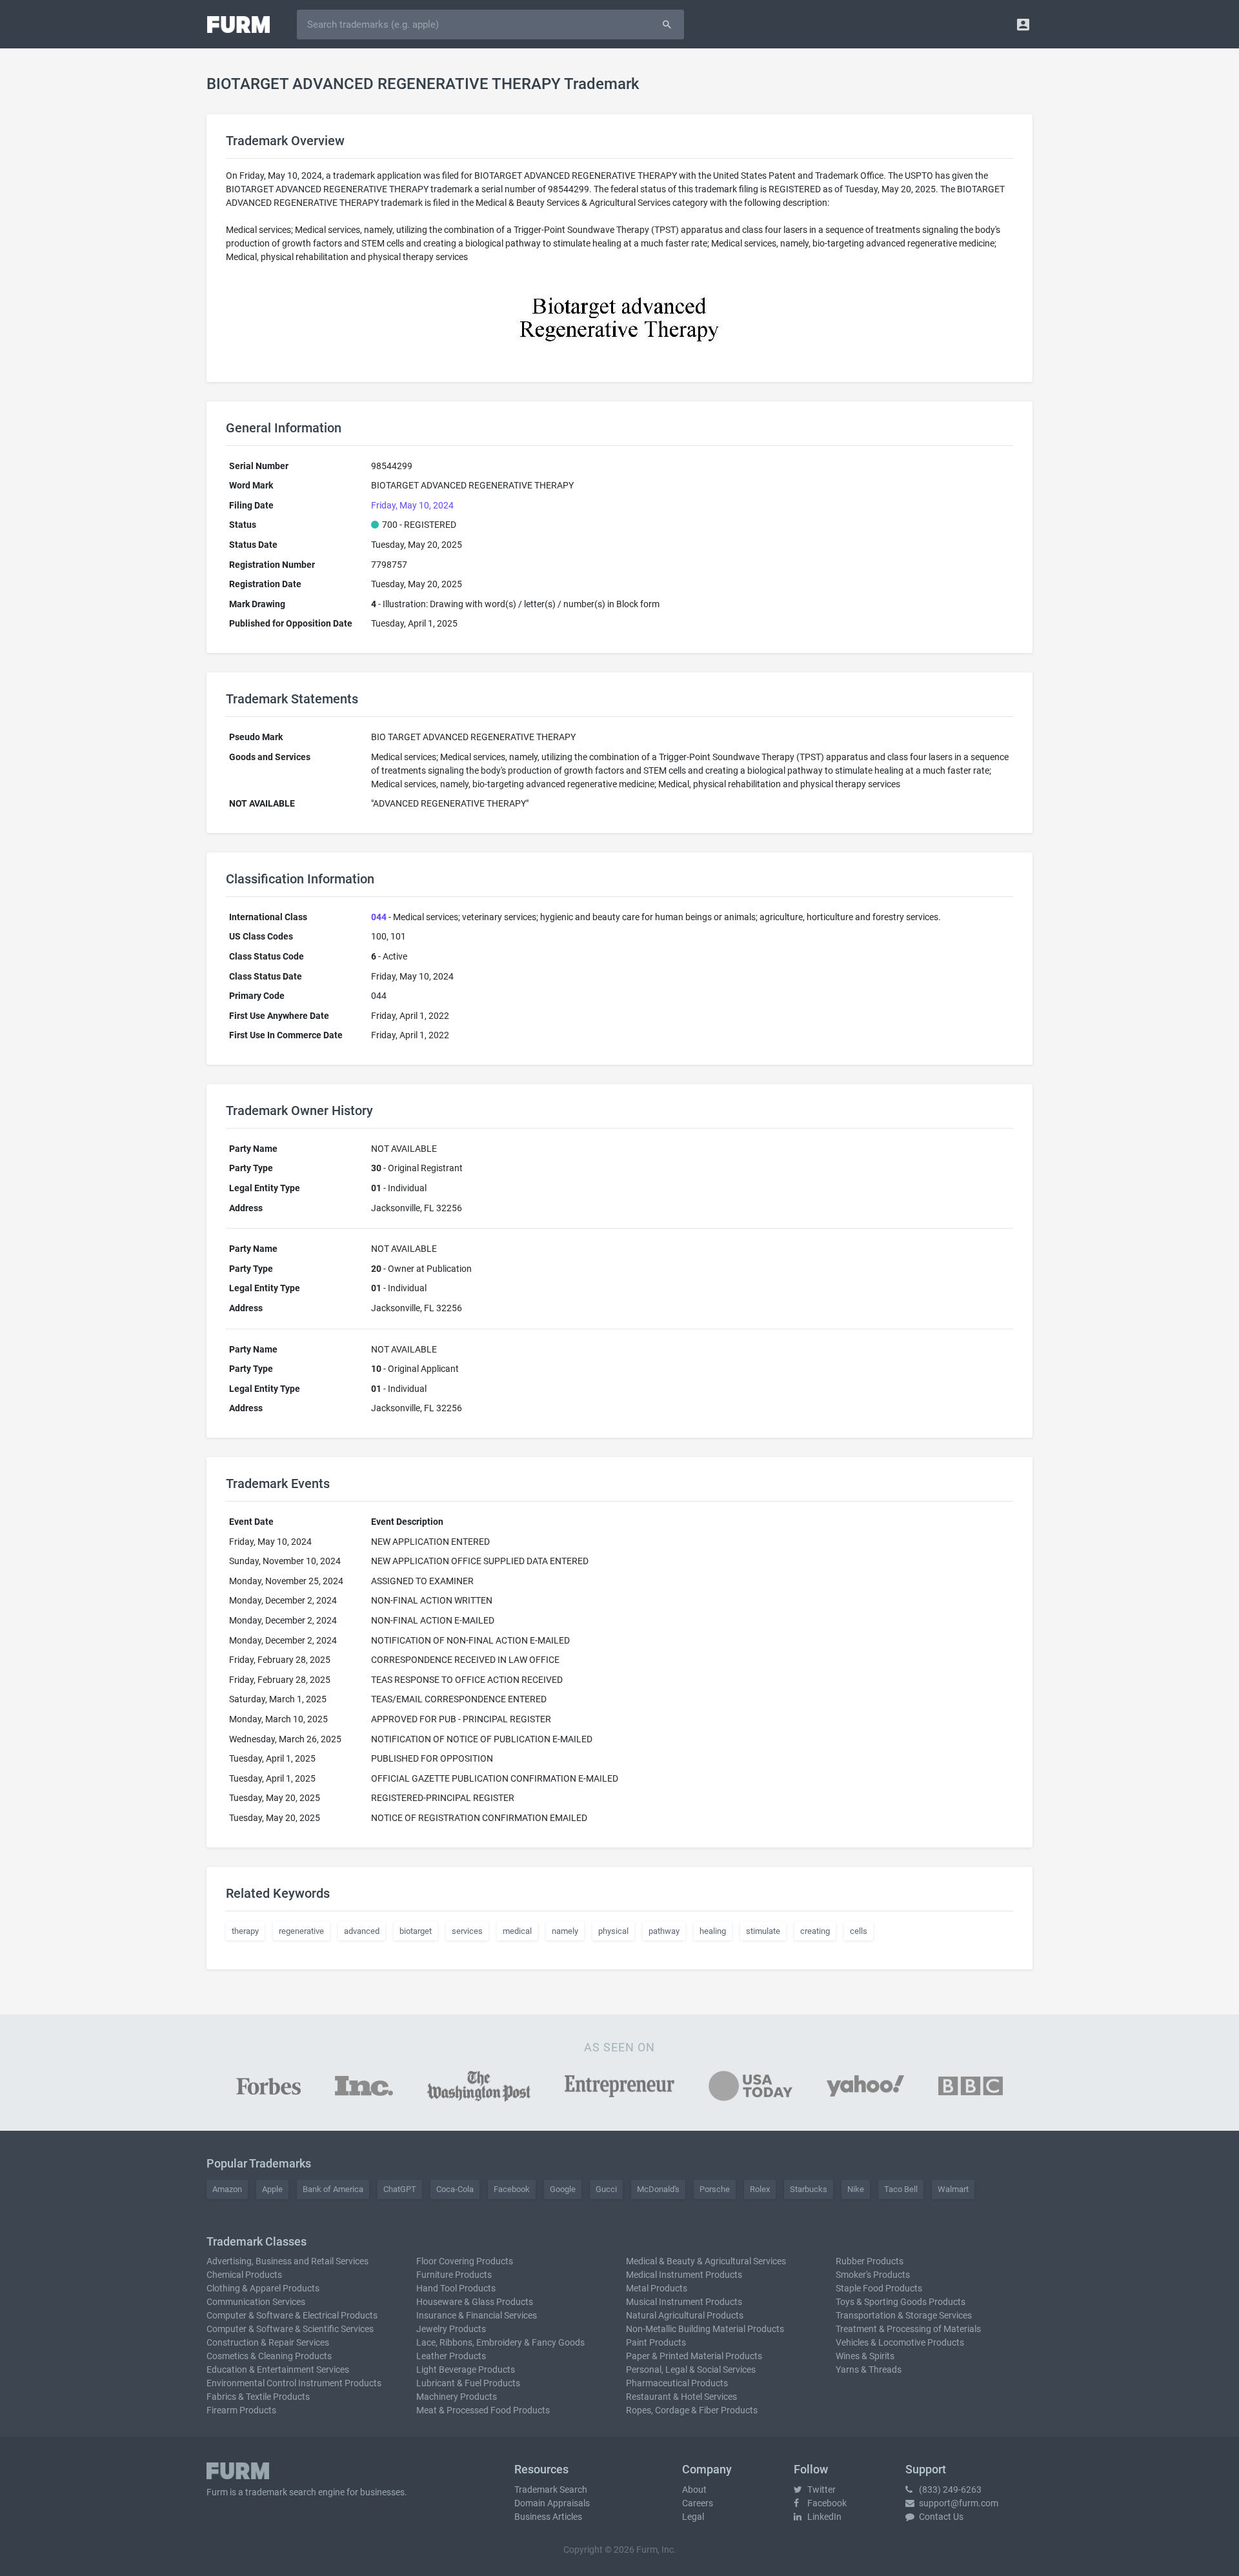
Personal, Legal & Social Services (691, 2370)
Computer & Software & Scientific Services (290, 2329)
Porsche (715, 2189)
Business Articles (548, 2517)
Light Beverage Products (466, 2370)
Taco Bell (901, 2189)
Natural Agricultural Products (685, 2315)
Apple (272, 2189)
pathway (664, 1931)
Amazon (227, 2189)
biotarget (416, 1931)
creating (815, 1931)
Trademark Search (551, 2490)
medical (517, 1931)
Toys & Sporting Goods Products (901, 2302)
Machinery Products (457, 2397)
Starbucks (809, 2189)
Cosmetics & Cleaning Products (269, 2356)
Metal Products (657, 2288)
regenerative (301, 1931)
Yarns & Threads (869, 2370)
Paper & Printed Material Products (694, 2356)
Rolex (760, 2189)
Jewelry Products (451, 2329)
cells (859, 1931)
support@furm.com (958, 2503)
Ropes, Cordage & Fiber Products (692, 2410)
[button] (1023, 24)
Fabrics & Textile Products (258, 2397)
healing (713, 1931)
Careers (698, 2503)
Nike (856, 2189)
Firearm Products (241, 2410)
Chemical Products (244, 2275)
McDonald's (658, 2189)
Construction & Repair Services (268, 2342)
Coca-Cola (455, 2189)
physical (613, 1931)
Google (563, 2189)
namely (565, 1931)
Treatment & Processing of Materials (908, 2329)
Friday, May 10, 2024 (412, 505)
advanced (362, 1931)
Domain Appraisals (552, 2503)
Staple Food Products (879, 2288)
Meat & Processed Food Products (483, 2410)
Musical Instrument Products (684, 2302)
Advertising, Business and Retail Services (287, 2261)
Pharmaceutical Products (677, 2383)
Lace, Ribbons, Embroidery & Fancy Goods (500, 2342)
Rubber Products (870, 2261)
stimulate (763, 1931)
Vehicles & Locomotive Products (900, 2342)
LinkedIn (823, 2517)
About (694, 2490)
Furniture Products (454, 2275)
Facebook (512, 2189)
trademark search (281, 2492)
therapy (245, 1931)
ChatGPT (400, 2189)
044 (379, 917)
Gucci (606, 2189)
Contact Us (940, 2517)
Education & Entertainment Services (278, 2370)
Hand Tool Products (456, 2288)
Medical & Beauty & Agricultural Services (706, 2261)
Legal (693, 2517)
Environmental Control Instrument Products (294, 2383)
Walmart (953, 2189)
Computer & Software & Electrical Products (292, 2315)
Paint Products (656, 2342)
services (467, 1931)
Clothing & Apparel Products (263, 2288)
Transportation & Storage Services (904, 2315)
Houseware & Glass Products (475, 2302)
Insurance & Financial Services (477, 2315)
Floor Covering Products (465, 2261)
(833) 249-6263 (949, 2490)
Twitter (821, 2490)
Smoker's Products (873, 2275)
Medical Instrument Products (684, 2275)
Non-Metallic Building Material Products (705, 2329)
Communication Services (256, 2302)
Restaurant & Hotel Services (681, 2397)
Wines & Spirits (865, 2356)
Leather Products (451, 2356)
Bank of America (333, 2189)
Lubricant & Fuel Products (468, 2383)
